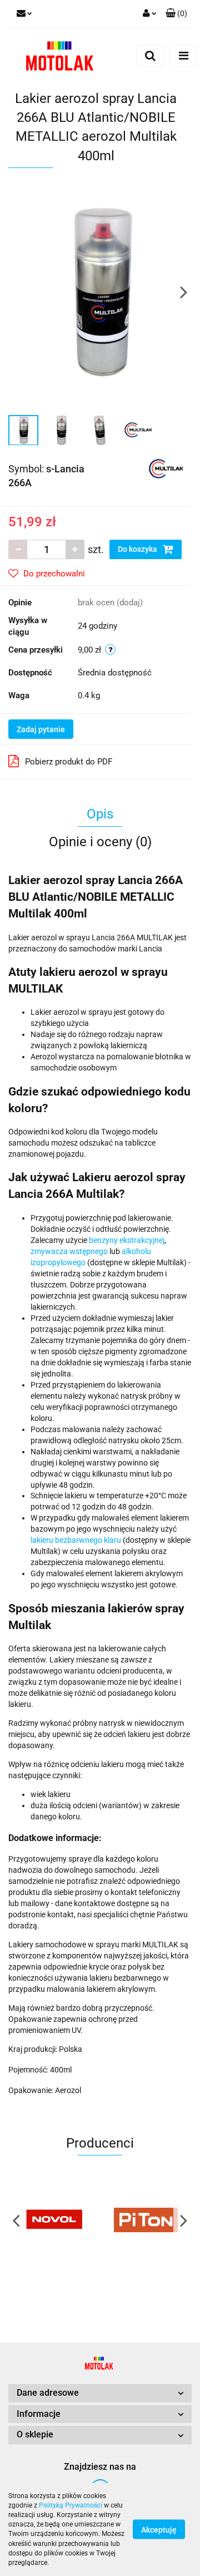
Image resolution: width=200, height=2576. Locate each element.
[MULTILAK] (166, 468)
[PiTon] (146, 2220)
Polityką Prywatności (71, 2505)
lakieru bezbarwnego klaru (76, 1540)
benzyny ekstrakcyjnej (127, 1240)
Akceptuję (159, 2530)
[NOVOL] (54, 2220)
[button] (176, 14)
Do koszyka (138, 549)
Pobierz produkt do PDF (69, 762)
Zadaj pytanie (41, 729)
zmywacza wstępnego (69, 1251)
